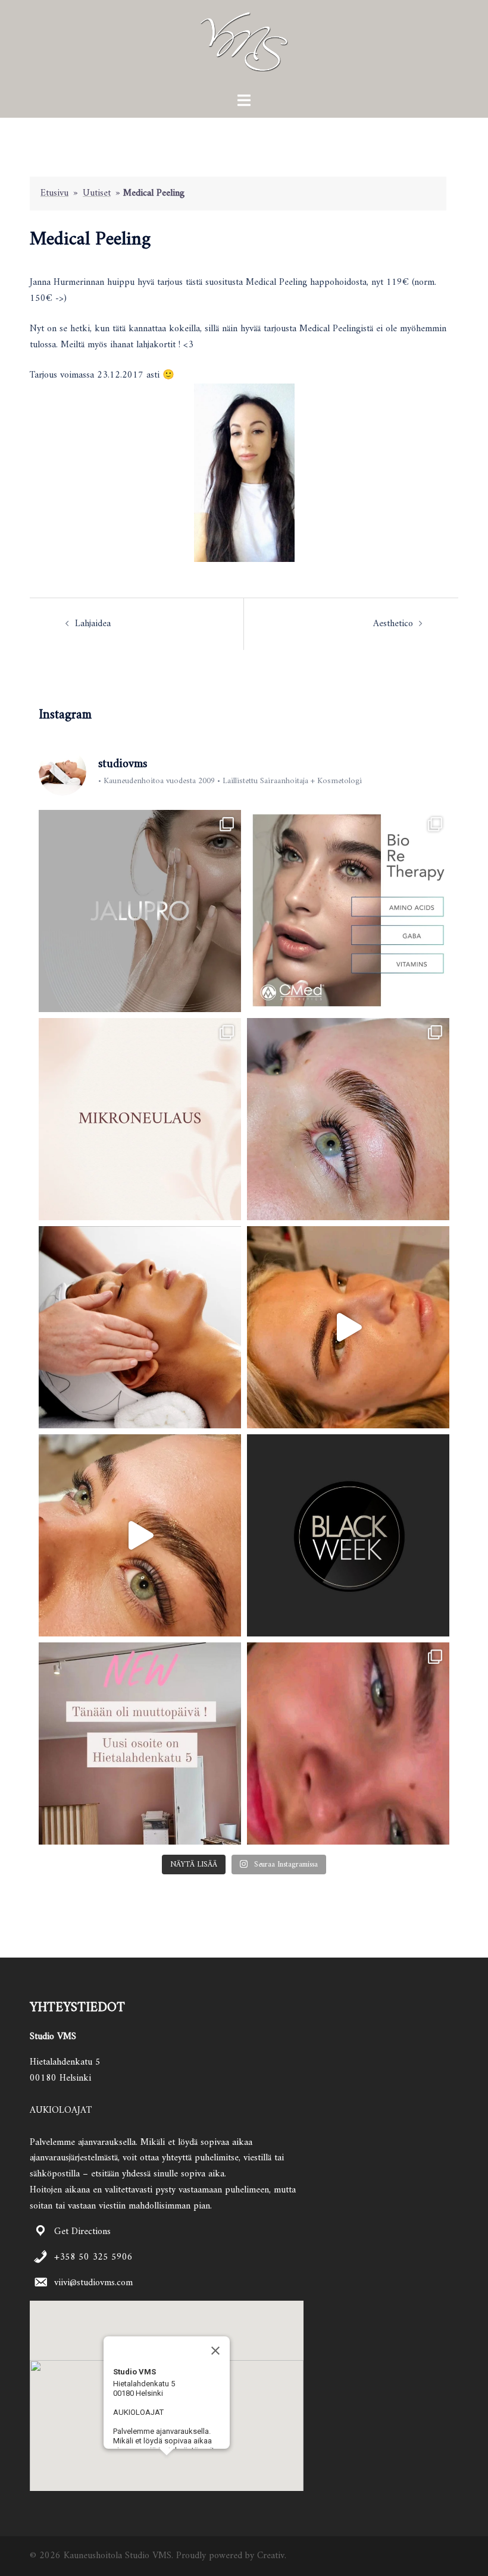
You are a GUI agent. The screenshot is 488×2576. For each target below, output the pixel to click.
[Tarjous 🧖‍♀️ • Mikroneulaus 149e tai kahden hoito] (140, 1327)
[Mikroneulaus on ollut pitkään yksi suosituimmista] (140, 1119)
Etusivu (54, 193)
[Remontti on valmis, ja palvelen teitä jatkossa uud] (140, 1743)
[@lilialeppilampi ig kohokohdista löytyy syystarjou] (348, 1119)
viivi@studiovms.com (93, 2283)
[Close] (215, 2351)
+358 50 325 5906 (93, 2257)
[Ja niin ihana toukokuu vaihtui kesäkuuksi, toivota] (348, 1327)
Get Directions (82, 2232)
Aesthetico (393, 624)
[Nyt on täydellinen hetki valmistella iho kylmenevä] (348, 911)
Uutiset (97, 193)
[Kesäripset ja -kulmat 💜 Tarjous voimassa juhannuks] (140, 1535)
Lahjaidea (93, 624)
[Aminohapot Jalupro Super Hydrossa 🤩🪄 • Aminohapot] (140, 911)
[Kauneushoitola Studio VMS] (244, 46)
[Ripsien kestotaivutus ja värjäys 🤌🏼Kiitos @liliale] (348, 1743)
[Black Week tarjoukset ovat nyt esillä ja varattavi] (348, 1535)
